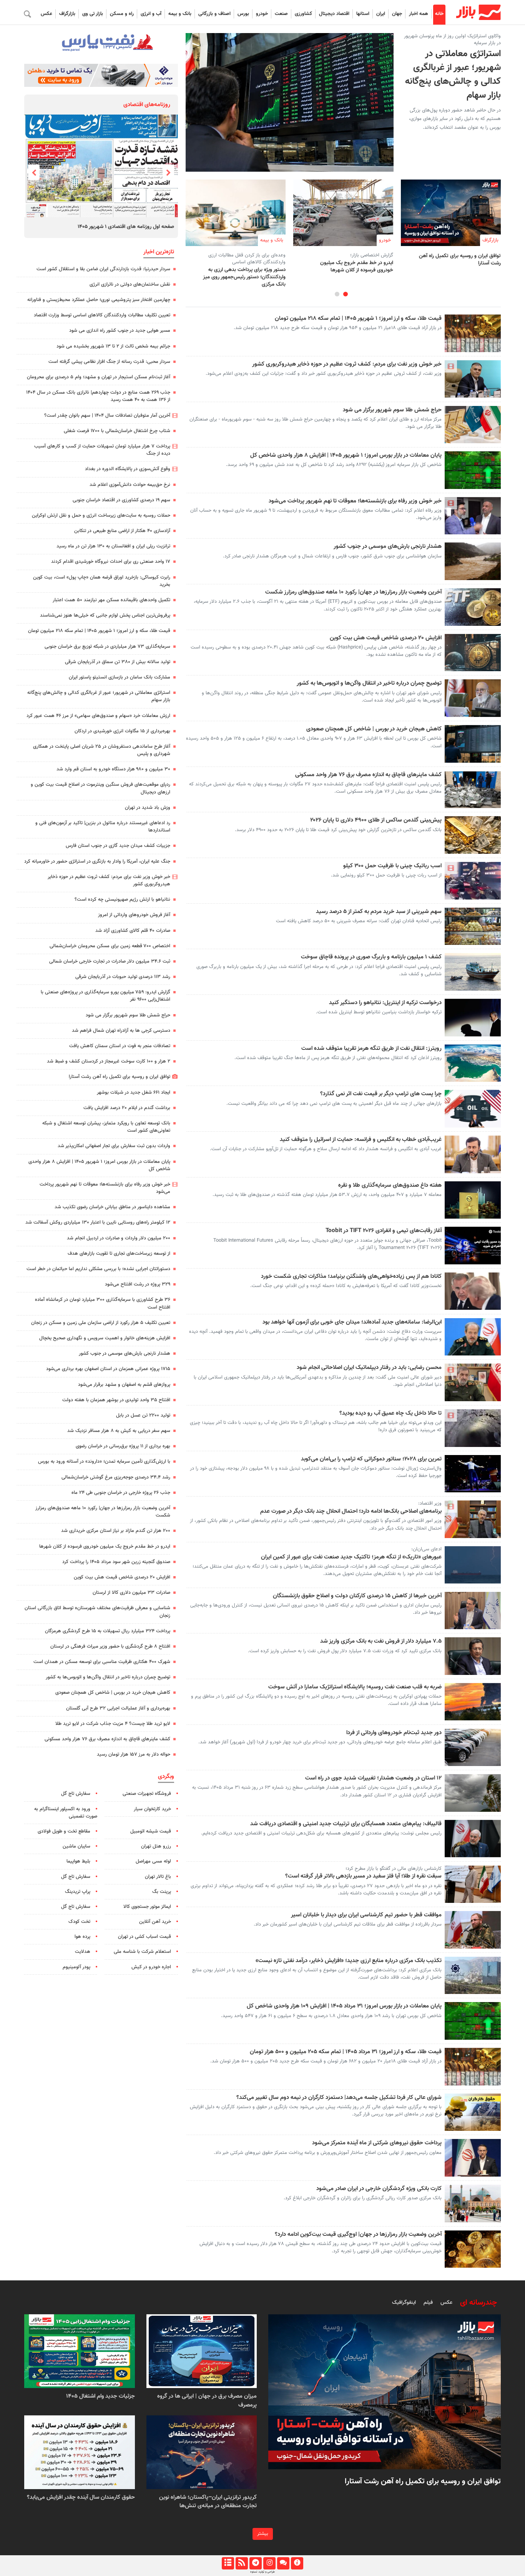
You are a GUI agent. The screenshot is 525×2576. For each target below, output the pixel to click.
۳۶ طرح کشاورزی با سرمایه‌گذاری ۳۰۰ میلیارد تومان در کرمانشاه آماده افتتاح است (103, 1303)
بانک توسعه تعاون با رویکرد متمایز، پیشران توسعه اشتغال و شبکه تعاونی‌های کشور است (106, 1127)
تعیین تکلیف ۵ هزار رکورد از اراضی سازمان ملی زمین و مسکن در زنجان (101, 1323)
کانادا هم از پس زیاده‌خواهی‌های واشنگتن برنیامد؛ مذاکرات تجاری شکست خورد (351, 1277)
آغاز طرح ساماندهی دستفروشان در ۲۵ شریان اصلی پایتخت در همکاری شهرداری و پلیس (102, 750)
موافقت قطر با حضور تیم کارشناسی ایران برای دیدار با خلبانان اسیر (366, 1915)
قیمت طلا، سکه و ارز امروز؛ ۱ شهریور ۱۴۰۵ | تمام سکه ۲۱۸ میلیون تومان (358, 319)
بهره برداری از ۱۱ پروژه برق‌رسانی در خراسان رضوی (123, 1446)
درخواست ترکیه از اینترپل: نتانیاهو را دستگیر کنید (385, 1003)
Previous (168, 172)
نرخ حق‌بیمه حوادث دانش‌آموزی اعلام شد (130, 485)
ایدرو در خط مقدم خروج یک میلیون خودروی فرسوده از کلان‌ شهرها (357, 266)
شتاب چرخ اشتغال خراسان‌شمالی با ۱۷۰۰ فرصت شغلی (117, 431)
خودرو (262, 14)
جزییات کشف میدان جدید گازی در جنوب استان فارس (118, 846)
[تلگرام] (255, 2563)
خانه (439, 14)
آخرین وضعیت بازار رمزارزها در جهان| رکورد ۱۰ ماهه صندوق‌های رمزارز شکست (353, 592)
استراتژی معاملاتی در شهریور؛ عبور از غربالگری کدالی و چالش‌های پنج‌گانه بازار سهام (453, 75)
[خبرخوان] (242, 2563)
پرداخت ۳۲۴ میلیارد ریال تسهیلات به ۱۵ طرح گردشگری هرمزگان (108, 1631)
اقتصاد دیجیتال (334, 14)
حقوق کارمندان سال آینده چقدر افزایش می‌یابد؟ (81, 2497)
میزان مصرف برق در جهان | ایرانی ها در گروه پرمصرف (207, 2401)
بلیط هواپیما (78, 1861)
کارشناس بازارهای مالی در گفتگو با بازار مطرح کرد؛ (394, 1869)
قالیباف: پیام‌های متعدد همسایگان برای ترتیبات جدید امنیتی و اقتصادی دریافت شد (346, 1824)
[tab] (478, 2303)
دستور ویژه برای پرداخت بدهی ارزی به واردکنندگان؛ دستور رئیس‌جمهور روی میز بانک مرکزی (244, 277)
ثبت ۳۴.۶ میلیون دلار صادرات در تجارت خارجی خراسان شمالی (110, 961)
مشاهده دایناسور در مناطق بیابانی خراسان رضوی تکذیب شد (112, 1207)
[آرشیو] (228, 2563)
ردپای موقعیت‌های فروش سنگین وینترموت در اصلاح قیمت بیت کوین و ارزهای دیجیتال (101, 788)
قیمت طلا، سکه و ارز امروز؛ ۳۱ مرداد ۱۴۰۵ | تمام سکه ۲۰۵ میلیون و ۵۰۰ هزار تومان (346, 2052)
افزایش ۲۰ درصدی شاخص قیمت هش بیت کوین (386, 638)
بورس (243, 14)
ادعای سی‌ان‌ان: (426, 1549)
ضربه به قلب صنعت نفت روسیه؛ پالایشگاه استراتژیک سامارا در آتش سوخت (355, 1687)
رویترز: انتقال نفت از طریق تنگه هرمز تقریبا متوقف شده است (371, 1049)
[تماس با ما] (283, 2563)
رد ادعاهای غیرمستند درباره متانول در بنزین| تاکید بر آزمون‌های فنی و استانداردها (103, 827)
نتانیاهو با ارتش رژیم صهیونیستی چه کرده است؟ (122, 900)
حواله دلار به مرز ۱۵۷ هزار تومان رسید (134, 1754)
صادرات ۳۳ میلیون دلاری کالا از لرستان (131, 1593)
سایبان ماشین (76, 1846)
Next (34, 172)
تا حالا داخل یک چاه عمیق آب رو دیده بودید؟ (390, 1414)
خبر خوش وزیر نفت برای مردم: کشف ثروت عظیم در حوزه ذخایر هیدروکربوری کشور (347, 364)
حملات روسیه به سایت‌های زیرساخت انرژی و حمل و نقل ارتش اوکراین (101, 516)
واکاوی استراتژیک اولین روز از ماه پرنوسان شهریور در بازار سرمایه (452, 40)
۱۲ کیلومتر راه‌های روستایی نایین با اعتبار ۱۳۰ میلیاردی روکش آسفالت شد (98, 1222)
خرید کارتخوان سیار (152, 1809)
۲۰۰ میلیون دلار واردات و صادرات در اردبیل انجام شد (119, 1238)
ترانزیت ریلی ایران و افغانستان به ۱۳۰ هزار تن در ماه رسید (113, 546)
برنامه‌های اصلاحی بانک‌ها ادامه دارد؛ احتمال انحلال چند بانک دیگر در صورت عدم (351, 1512)
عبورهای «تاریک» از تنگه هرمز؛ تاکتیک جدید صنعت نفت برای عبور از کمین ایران (351, 1557)
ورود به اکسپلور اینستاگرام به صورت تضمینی (66, 1813)
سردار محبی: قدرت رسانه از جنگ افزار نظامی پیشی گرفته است (109, 362)
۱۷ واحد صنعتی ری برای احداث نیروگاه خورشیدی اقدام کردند (111, 562)
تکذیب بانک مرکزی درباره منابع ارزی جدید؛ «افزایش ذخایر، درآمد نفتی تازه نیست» (349, 1961)
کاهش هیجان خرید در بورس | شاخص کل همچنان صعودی (374, 729)
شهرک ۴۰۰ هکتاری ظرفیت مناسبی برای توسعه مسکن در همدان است (102, 1662)
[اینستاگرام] (269, 2563)
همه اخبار (419, 14)
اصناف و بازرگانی (214, 14)
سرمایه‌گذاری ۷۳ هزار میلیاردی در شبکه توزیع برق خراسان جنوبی (107, 647)
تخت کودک (79, 1922)
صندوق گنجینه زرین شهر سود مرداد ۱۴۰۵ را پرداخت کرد (116, 1562)
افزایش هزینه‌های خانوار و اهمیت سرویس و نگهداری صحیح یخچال (105, 1338)
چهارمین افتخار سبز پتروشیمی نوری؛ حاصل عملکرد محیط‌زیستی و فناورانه (99, 300)
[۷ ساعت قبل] (343, 213)
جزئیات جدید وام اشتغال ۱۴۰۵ (101, 2396)
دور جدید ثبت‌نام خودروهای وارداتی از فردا (394, 1733)
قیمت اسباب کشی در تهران (145, 1937)
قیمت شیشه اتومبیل (151, 1831)
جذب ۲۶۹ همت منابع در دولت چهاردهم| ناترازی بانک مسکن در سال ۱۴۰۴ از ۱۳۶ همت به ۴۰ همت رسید (98, 396)
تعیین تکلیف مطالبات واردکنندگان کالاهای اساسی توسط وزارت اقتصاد (102, 315)
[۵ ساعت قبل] (451, 213)
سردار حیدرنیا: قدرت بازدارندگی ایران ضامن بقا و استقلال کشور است (103, 269)
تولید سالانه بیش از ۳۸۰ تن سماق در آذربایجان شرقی (118, 662)
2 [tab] (337, 294)
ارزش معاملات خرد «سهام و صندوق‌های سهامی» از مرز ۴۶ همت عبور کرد (98, 716)
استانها (363, 14)
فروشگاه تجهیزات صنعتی (147, 1794)
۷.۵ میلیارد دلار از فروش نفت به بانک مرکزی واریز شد (381, 1641)
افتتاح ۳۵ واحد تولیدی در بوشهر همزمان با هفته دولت (116, 1400)
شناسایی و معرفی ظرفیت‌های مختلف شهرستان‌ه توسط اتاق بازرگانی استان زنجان (97, 1612)
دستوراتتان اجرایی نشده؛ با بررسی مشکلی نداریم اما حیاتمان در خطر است (98, 1269)
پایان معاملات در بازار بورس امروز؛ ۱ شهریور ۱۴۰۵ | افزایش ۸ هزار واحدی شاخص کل (346, 456)
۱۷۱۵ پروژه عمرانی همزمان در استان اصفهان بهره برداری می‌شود (108, 1369)
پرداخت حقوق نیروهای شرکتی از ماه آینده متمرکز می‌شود (377, 2143)
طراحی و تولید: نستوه (262, 2572)
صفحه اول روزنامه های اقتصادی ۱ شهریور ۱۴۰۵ (126, 226)
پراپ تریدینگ (78, 1892)
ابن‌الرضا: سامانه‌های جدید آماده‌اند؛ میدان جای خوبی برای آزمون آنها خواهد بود (352, 1322)
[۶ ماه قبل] (80, 2452)
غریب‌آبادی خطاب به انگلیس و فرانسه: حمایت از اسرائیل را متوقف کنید (361, 1140)
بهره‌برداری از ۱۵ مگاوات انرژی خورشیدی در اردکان (122, 731)
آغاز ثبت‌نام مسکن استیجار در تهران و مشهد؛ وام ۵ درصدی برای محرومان (99, 377)
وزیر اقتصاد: (430, 1503)
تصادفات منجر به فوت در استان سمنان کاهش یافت (120, 1046)
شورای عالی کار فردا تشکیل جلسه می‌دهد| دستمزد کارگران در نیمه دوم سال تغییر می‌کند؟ (339, 2098)
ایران (381, 14)
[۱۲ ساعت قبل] (236, 213)
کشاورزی (303, 14)
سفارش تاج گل (76, 1794)
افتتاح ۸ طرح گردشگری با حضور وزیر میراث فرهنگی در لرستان (110, 1646)
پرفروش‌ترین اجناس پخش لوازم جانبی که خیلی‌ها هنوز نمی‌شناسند (105, 615)
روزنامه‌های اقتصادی (147, 105)
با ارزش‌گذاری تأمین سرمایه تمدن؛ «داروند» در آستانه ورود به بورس (104, 1462)
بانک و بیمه (180, 14)
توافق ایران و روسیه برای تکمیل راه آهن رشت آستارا (460, 258)
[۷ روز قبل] (202, 2351)
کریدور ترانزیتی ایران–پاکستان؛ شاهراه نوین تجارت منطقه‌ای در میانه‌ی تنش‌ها (208, 2502)
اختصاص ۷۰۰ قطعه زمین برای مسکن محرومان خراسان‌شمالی (110, 946)
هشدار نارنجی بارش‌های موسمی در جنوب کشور (388, 547)
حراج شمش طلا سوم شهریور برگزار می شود (392, 410)
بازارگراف (67, 14)
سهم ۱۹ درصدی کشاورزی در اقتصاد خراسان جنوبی (121, 500)
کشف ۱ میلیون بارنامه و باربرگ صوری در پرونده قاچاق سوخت (371, 957)
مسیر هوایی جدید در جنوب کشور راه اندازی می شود (120, 331)
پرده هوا (82, 1937)
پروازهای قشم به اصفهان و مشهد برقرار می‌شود (124, 1385)
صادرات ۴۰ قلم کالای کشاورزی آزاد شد (133, 931)
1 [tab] (346, 294)
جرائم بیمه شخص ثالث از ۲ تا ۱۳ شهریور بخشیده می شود (113, 346)
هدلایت (83, 1952)
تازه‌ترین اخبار (159, 252)
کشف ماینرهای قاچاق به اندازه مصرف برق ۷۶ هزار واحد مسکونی (368, 775)
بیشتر (263, 2534)
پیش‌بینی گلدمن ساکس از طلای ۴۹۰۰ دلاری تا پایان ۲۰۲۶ (376, 820)
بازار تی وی (93, 14)
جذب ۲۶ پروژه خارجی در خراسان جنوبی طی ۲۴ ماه (121, 1493)
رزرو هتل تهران (156, 1846)
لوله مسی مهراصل (153, 1861)
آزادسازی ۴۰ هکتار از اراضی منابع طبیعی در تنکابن (122, 531)
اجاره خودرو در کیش (151, 1967)
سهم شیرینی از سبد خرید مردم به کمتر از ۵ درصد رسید (379, 912)
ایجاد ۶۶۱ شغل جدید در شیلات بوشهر (134, 1093)
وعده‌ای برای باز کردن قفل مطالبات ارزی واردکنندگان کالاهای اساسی (247, 259)
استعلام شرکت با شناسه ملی (142, 1952)
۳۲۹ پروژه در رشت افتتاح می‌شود (138, 1284)
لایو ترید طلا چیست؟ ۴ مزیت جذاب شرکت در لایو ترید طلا (113, 1724)
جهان (397, 14)
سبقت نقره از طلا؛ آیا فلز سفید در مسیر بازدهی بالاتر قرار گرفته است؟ (363, 1876)
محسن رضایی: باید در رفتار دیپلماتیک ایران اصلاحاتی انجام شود (369, 1368)
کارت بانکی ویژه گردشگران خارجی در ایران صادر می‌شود (379, 2189)
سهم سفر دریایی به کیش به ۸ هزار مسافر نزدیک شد (119, 1431)
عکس (47, 14)
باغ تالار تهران (158, 1877)
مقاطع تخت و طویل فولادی (64, 1831)
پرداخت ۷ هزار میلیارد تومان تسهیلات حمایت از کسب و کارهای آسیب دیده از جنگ (102, 450)
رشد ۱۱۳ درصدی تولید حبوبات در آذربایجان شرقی (123, 977)
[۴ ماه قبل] (202, 2452)
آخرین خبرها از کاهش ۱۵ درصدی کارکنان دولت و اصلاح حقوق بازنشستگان (357, 1596)
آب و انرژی (151, 14)
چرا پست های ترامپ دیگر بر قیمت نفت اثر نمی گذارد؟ (381, 1094)
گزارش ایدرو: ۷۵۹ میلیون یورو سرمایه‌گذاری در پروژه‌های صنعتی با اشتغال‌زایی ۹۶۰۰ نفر (105, 996)
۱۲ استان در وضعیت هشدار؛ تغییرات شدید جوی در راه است (373, 1778)
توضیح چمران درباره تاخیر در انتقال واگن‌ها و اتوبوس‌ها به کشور (369, 683)
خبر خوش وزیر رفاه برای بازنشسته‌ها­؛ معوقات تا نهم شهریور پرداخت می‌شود (355, 501)
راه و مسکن (122, 14)
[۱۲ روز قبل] (80, 2351)
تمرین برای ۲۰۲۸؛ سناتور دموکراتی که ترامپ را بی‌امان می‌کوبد (371, 1459)
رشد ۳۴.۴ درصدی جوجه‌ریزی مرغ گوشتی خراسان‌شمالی (116, 1477)
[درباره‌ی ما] (297, 2563)
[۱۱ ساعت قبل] (101, 166)
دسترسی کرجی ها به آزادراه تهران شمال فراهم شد (121, 1031)
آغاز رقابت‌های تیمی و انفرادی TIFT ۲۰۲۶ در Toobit (384, 1231)
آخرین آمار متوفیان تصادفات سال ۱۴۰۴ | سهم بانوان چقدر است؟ (106, 416)
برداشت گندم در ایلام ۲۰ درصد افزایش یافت (127, 1108)
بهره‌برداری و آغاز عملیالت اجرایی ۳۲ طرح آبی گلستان (118, 1708)
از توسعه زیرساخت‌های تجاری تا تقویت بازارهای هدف (119, 1254)
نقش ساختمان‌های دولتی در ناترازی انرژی (130, 284)
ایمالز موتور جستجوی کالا (147, 1907)
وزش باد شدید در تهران (148, 808)
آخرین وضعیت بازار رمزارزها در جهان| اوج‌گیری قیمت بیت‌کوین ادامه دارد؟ (358, 2235)
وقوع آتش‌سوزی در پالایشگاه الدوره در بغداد (128, 469)
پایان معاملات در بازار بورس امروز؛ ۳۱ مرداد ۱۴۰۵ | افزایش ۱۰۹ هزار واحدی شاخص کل (344, 2006)
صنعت (281, 14)
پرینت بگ (162, 1892)
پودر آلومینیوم (76, 1967)
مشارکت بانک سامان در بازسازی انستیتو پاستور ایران (120, 677)
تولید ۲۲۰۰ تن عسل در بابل (143, 1415)
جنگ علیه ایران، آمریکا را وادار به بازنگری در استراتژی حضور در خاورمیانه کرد (97, 861)
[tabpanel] (451, 223)
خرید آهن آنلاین (155, 1922)
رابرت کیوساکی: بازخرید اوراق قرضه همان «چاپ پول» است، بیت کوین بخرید (102, 581)
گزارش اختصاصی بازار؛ (372, 255)
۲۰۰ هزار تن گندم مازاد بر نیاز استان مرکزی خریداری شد (116, 1531)
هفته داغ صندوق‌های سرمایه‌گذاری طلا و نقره (390, 1186)
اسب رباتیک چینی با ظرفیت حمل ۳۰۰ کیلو (392, 866)
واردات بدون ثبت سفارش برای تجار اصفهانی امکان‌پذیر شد (114, 1146)
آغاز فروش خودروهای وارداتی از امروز (134, 915)
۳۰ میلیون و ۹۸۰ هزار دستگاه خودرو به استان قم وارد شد (113, 769)
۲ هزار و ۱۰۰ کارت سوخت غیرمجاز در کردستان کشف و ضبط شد (109, 1061)
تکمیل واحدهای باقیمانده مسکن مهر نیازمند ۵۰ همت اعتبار (111, 600)
